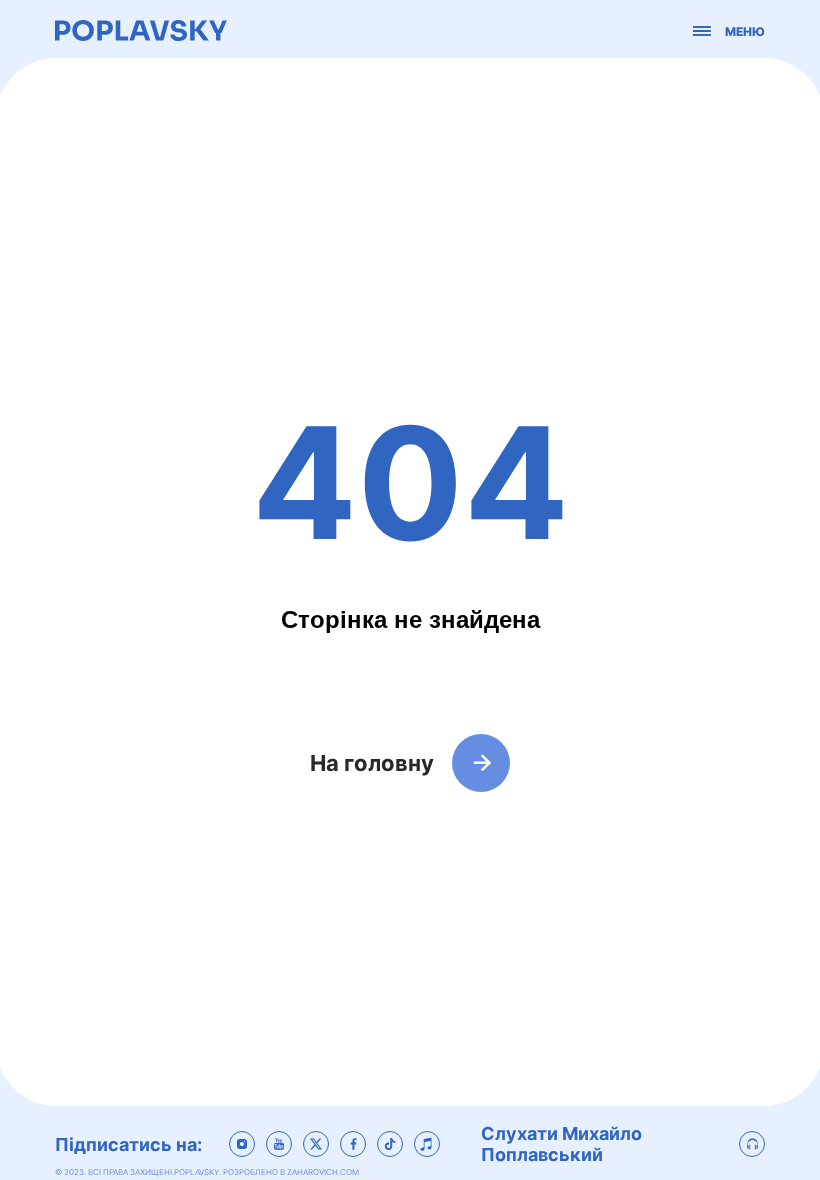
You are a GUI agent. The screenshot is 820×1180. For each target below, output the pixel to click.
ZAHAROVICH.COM (323, 1172)
